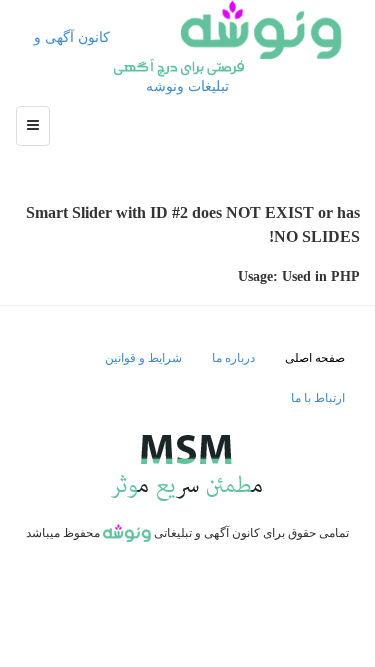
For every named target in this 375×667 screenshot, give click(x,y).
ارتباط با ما (318, 398)
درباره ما (233, 358)
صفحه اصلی (315, 358)
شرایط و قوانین (143, 358)
